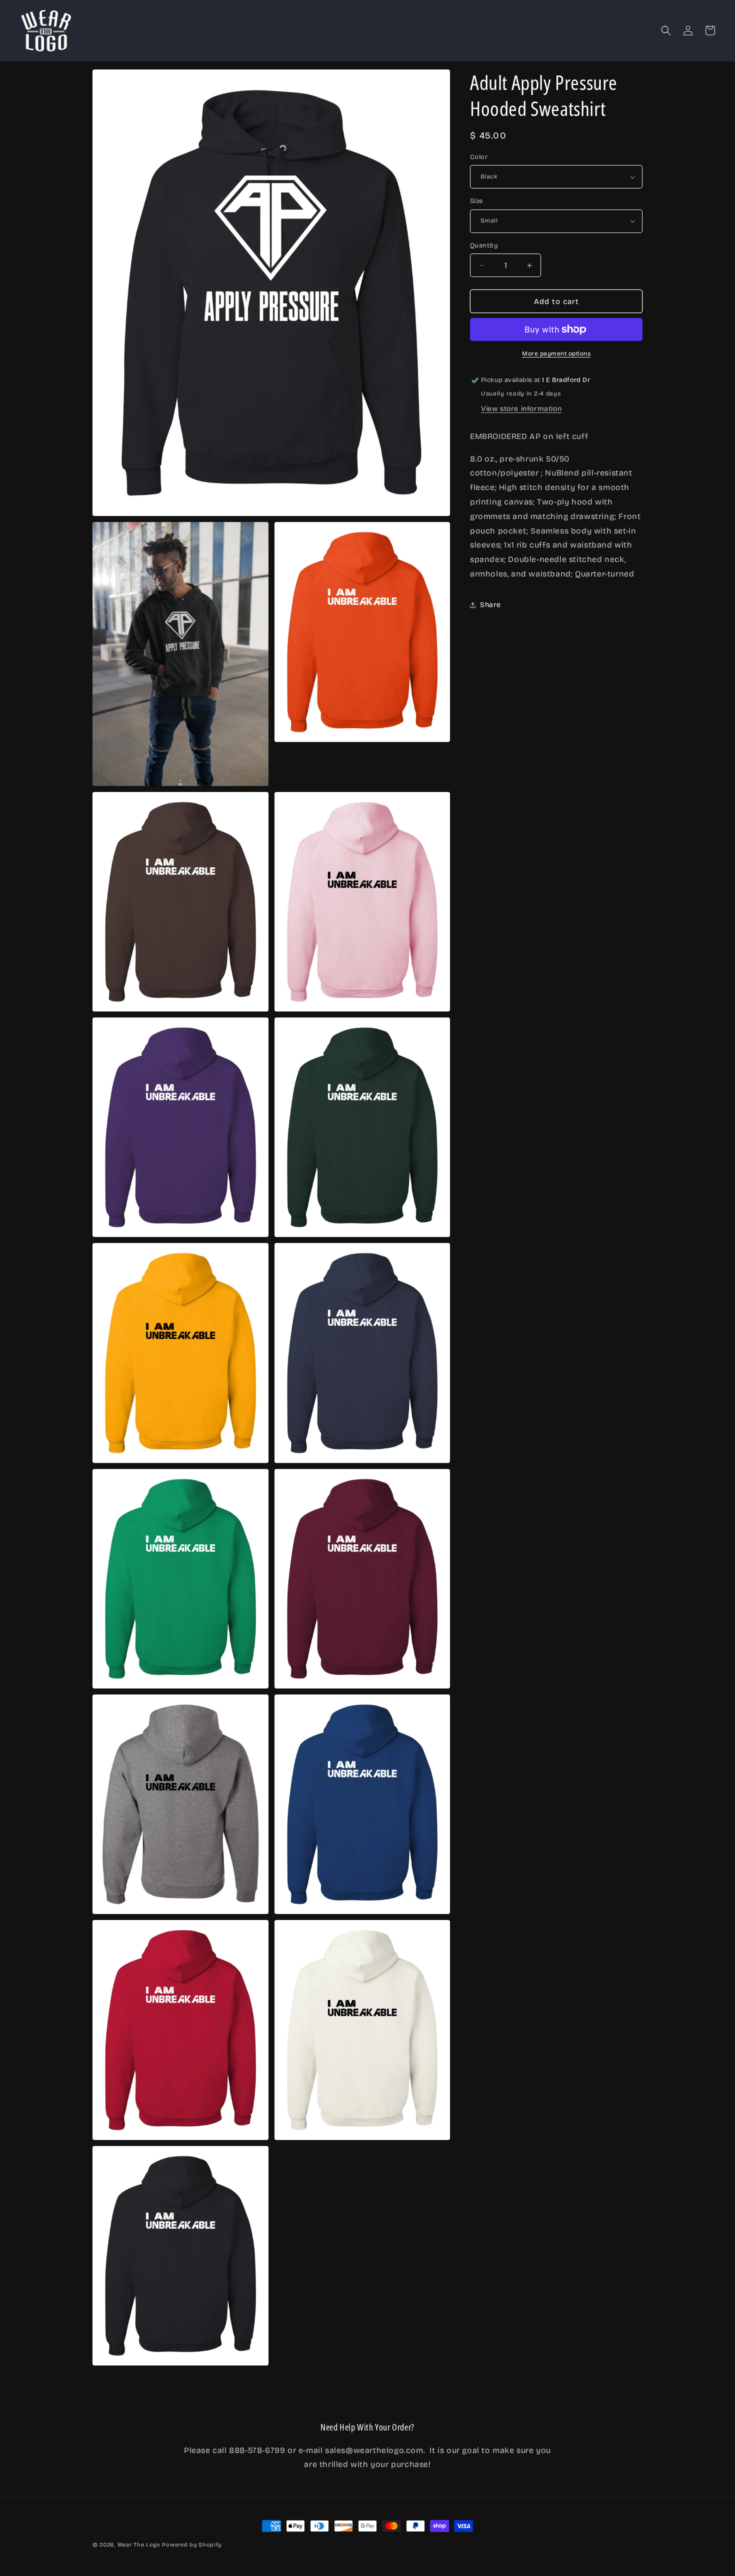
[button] (666, 30)
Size (476, 201)
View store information (521, 409)
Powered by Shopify (192, 2545)
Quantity (484, 245)
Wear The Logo (139, 2545)
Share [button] (490, 605)
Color (479, 157)
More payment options (556, 353)
